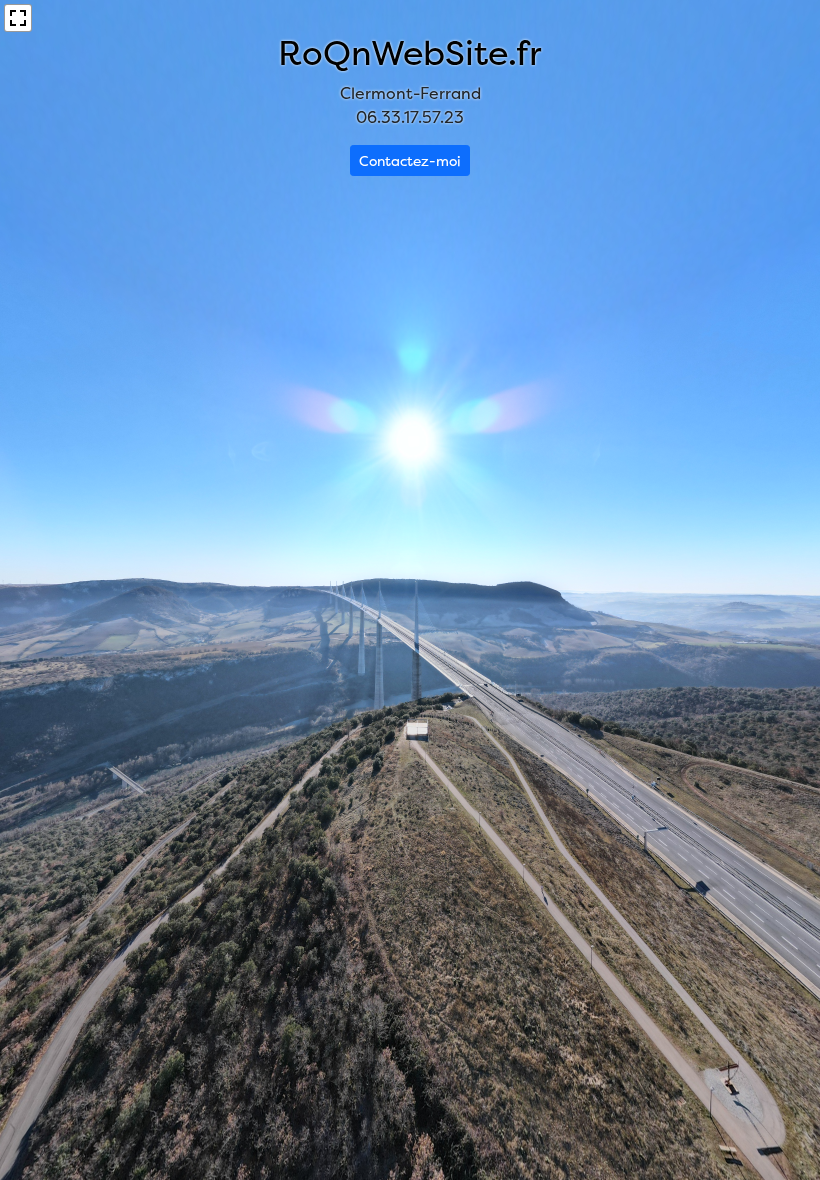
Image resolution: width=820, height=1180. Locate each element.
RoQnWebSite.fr (410, 52)
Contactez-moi (410, 160)
